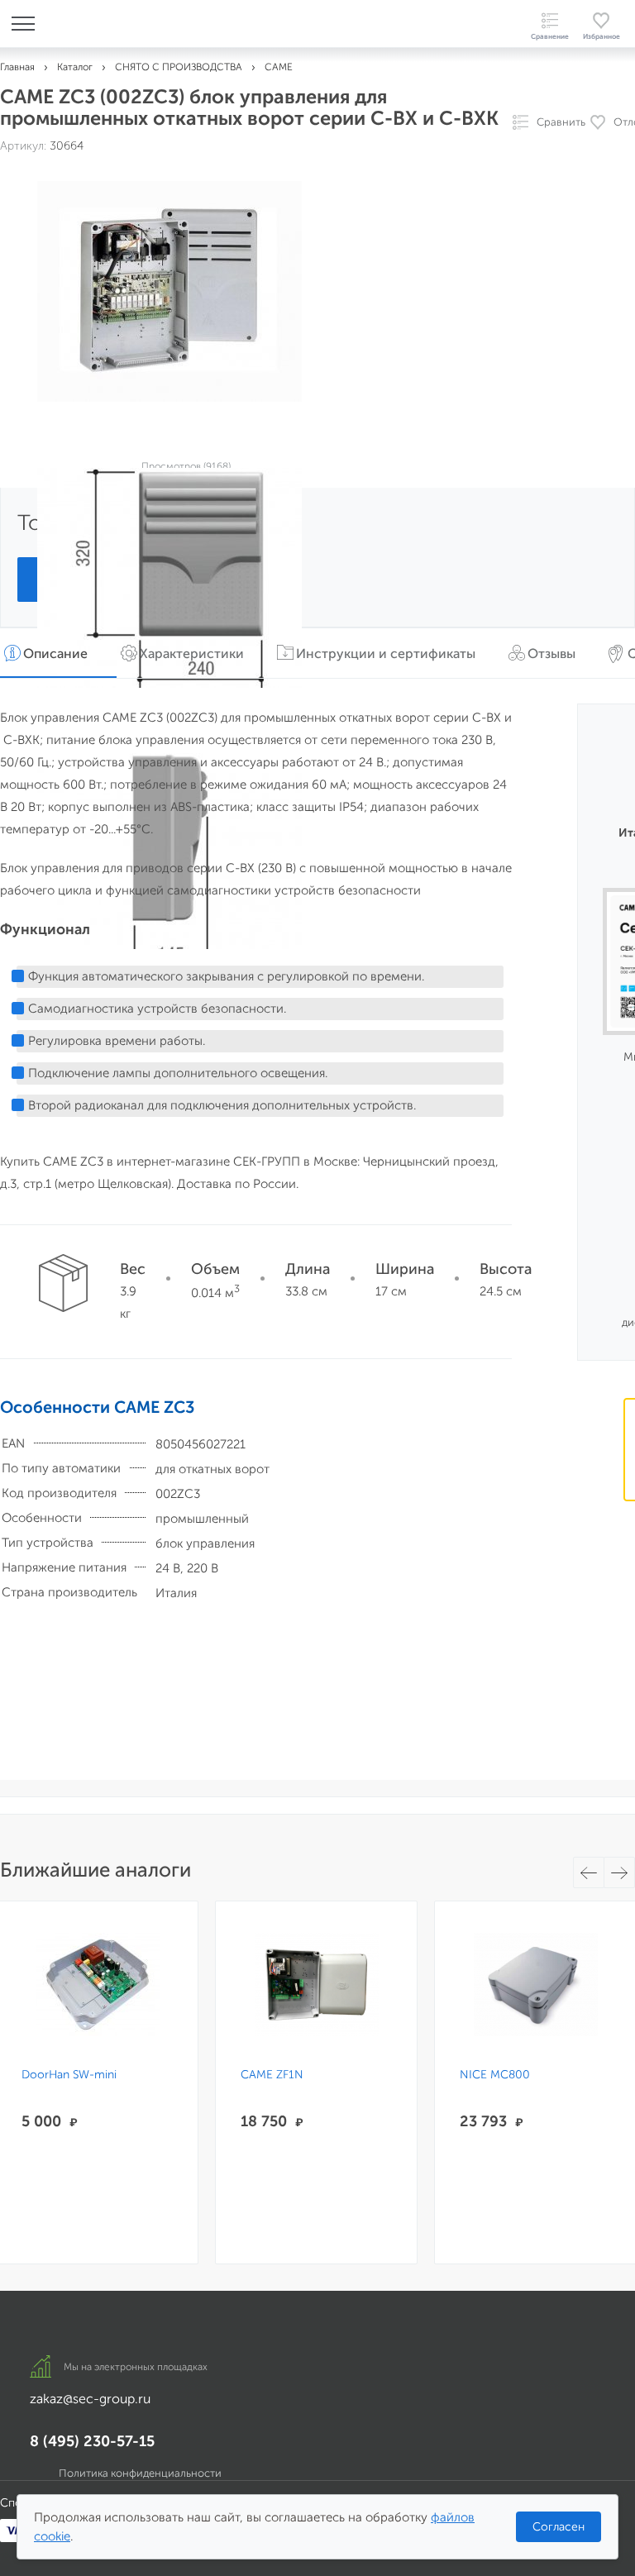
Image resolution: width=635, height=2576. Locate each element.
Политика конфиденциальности (140, 2473)
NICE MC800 (495, 2075)
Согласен (559, 2527)
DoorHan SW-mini (69, 2075)
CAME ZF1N (272, 2075)
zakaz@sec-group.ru (90, 2399)
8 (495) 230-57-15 (92, 2441)
